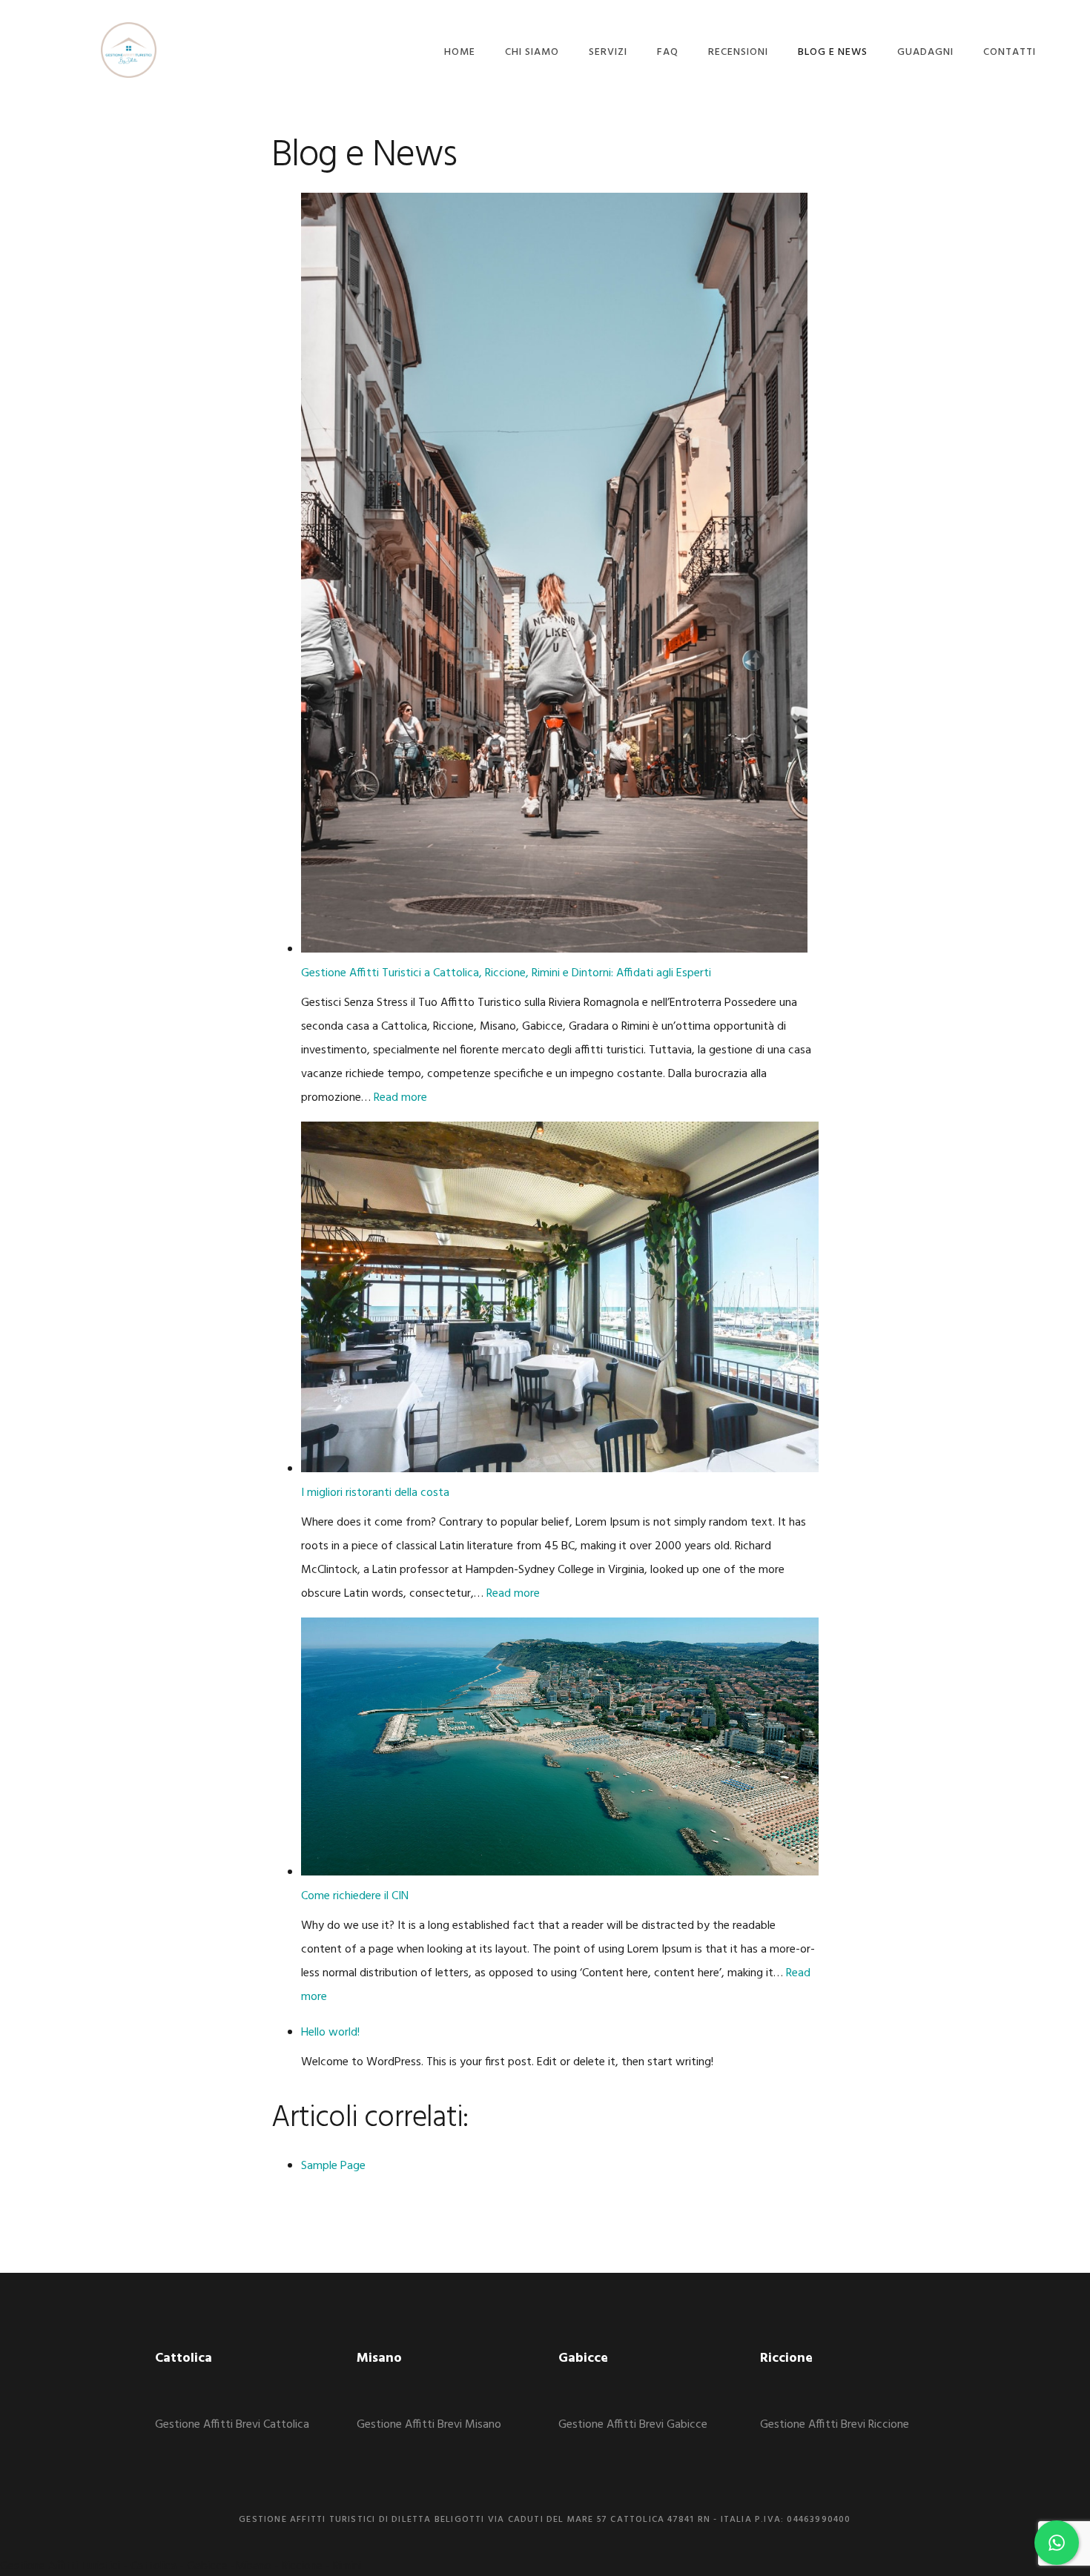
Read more (400, 1098)
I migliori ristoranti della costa (375, 1493)
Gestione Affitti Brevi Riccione (835, 2425)
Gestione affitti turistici (129, 50)
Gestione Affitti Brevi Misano (429, 2425)
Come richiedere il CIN (355, 1896)
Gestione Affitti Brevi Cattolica (232, 2425)
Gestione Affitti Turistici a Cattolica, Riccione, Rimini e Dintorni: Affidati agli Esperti (506, 973)
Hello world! (330, 2033)
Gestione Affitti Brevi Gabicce (633, 2425)
